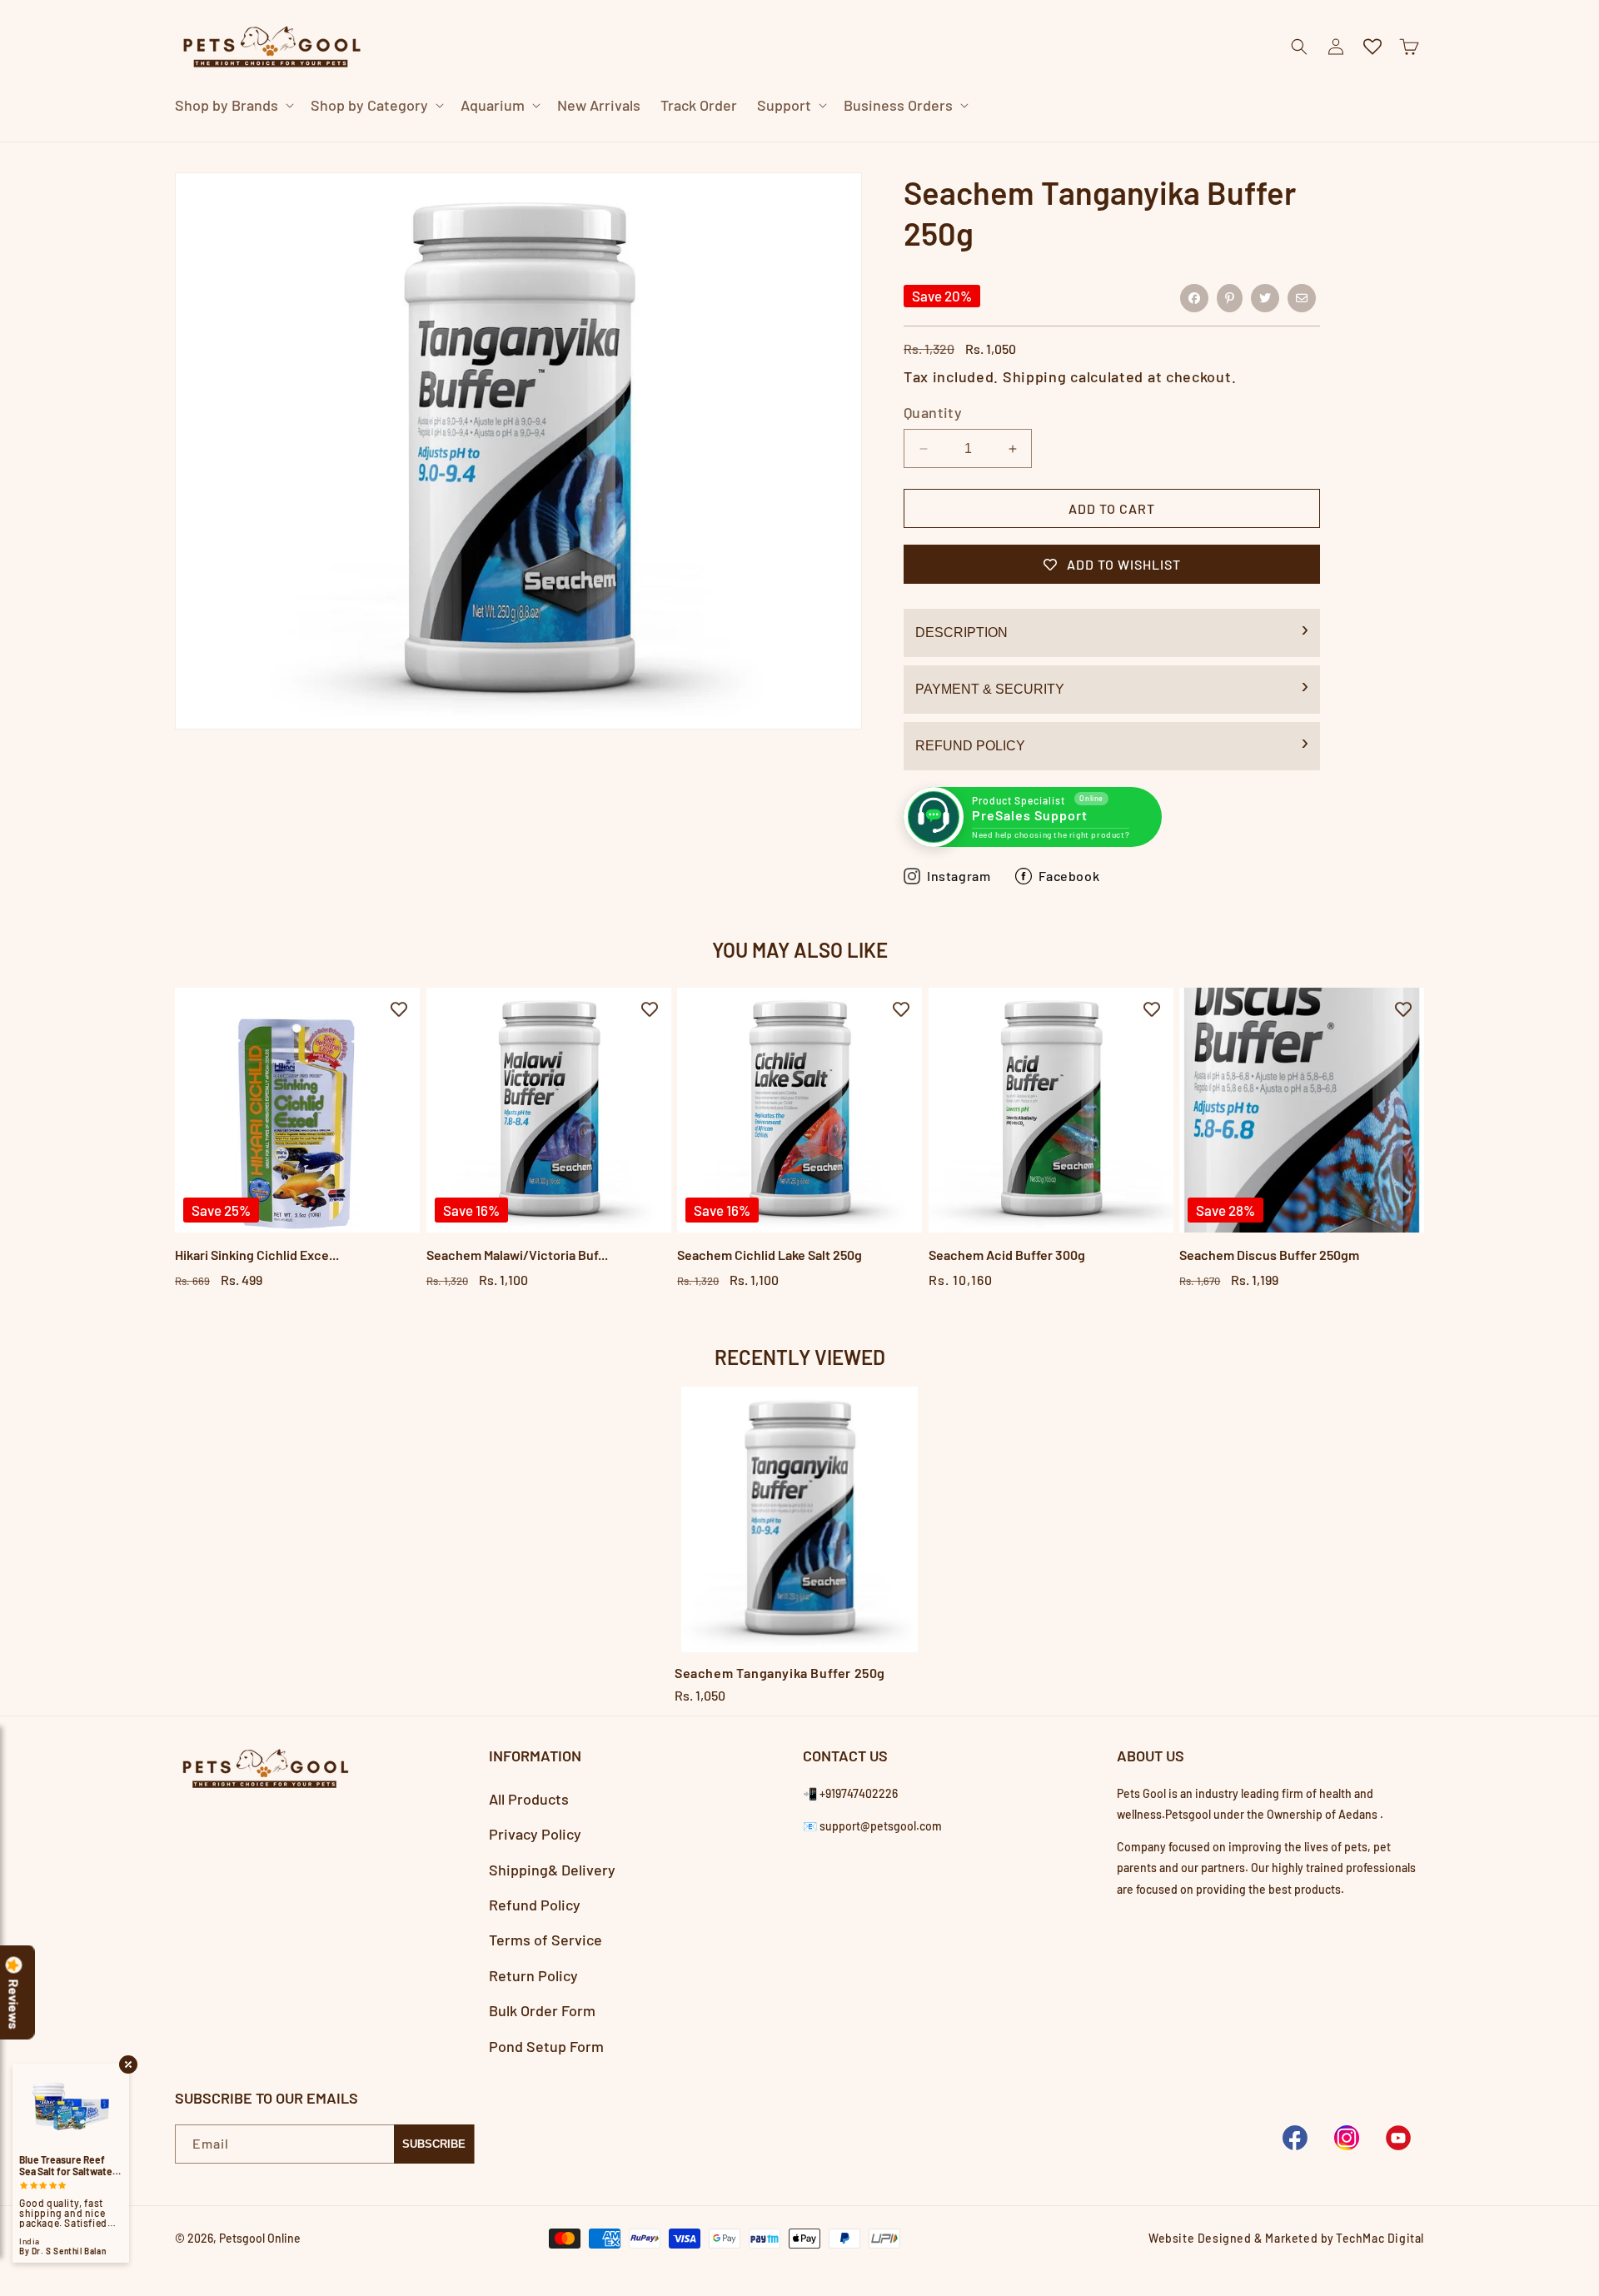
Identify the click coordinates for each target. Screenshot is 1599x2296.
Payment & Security (990, 689)
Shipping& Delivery (552, 1870)
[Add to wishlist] (399, 1009)
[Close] (1111, 142)
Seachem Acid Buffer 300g (1007, 1255)
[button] (233, 105)
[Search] (1069, 142)
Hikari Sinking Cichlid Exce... (257, 1255)
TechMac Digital (1380, 2238)
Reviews (14, 2005)
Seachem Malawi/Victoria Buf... (517, 1255)
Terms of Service (545, 1940)
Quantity (933, 412)
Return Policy (533, 1975)
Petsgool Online (260, 2238)
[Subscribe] (434, 2144)
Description (961, 633)
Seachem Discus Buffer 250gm (1269, 1255)
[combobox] (780, 141)
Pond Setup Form (546, 2046)
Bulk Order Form (542, 2010)
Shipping (1035, 376)
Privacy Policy (535, 1834)
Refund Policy (970, 746)
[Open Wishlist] (1372, 47)
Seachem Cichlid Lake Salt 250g (770, 1255)
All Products (529, 1799)
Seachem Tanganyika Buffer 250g (780, 1673)
